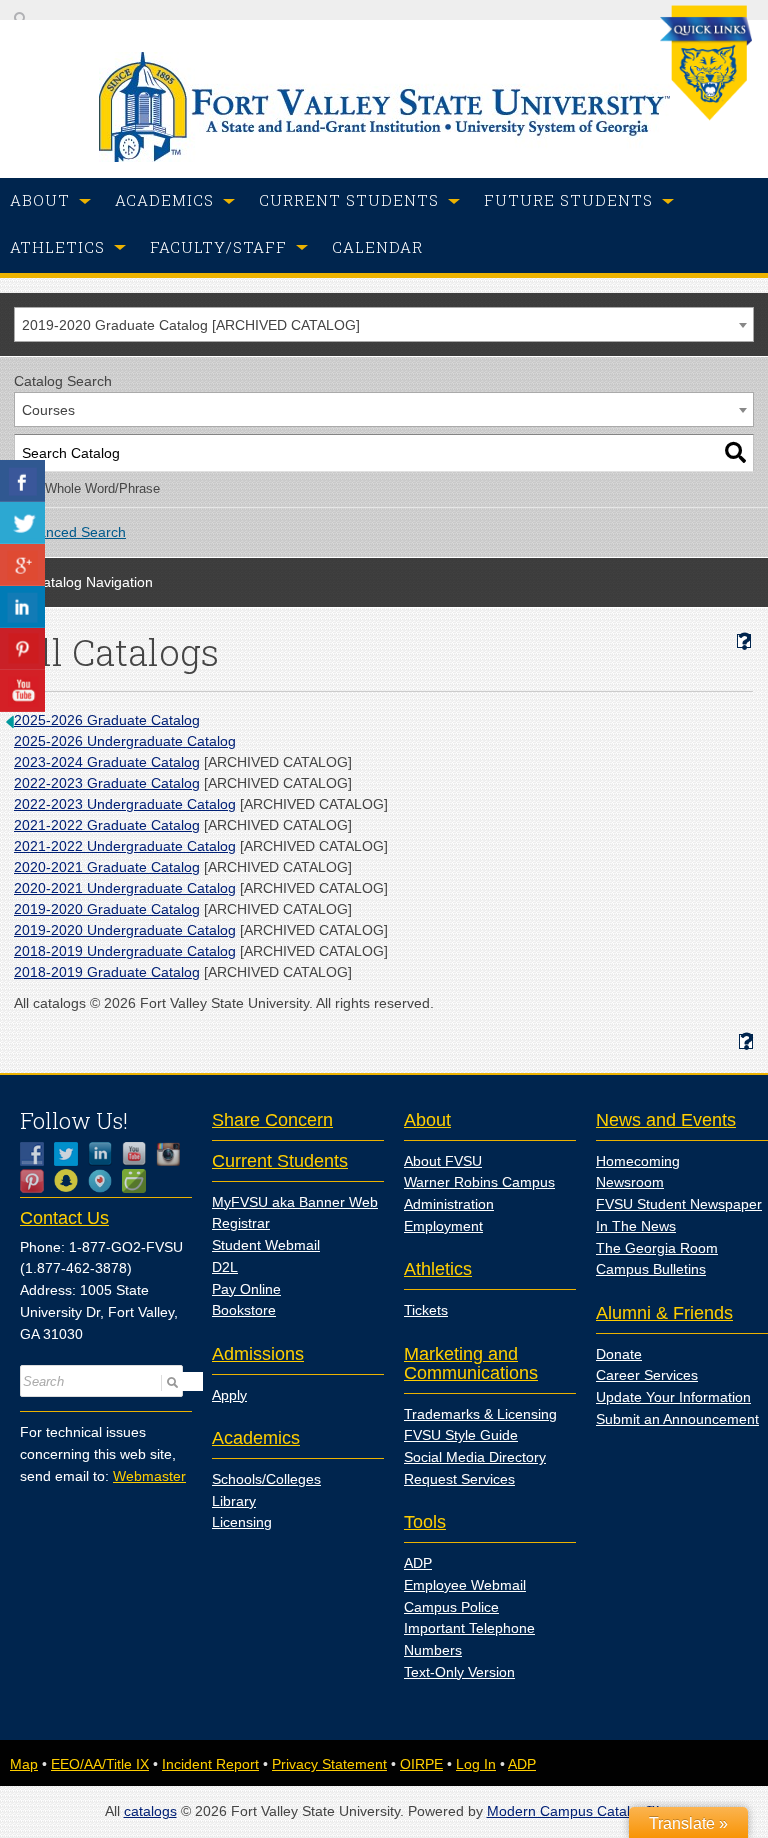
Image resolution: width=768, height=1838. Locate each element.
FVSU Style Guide (461, 1435)
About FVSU (443, 1161)
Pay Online (246, 1289)
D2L (225, 1267)
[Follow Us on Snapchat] (71, 1181)
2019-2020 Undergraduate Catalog (125, 930)
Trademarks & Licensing (480, 1414)
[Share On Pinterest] (22, 649)
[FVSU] (384, 157)
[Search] (735, 453)
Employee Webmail (465, 1585)
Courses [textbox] (48, 410)
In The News (636, 1226)
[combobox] (384, 324)
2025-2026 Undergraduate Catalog (125, 741)
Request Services (459, 1479)
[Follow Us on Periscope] (105, 1181)
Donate (619, 1354)
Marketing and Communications (471, 1363)
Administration (449, 1204)
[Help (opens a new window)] (744, 641)
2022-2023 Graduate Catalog (107, 783)
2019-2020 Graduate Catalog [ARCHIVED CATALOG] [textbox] (191, 325)
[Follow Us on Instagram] (173, 1154)
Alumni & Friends (664, 1313)
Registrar (241, 1223)
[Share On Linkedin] (22, 607)
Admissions (258, 1354)
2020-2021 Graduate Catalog (107, 867)
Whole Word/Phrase (102, 489)
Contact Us (64, 1218)
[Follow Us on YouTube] (139, 1154)
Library (234, 1501)
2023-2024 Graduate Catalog (107, 762)
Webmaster (149, 1476)
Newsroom (630, 1182)
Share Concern (272, 1120)
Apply (229, 1395)
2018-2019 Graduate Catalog (107, 972)
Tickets (426, 1310)
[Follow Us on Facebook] (37, 1154)
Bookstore (244, 1310)
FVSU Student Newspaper (679, 1204)
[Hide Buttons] (10, 727)
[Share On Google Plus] (22, 565)
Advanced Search (70, 532)
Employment (443, 1226)
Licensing (242, 1522)
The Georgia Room (657, 1248)
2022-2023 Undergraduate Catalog (125, 804)
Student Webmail (266, 1245)
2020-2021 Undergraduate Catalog (125, 888)
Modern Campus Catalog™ (573, 1811)
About (427, 1120)
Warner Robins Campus (479, 1182)
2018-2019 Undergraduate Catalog (125, 951)
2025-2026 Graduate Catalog (107, 720)
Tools (425, 1522)
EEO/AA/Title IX (100, 1764)
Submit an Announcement (677, 1419)
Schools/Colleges (266, 1479)
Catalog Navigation (93, 582)
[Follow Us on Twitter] (71, 1154)
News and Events (666, 1120)
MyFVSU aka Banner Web (295, 1202)
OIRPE (421, 1764)
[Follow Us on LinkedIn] (105, 1154)
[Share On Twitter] (22, 523)
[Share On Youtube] (22, 691)
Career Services (647, 1375)
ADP (418, 1563)
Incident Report (210, 1764)
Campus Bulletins (651, 1269)
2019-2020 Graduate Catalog (107, 909)
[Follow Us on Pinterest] (37, 1181)
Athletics (438, 1269)
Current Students (280, 1161)
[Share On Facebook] (22, 481)
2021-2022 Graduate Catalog (107, 825)
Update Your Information (673, 1397)
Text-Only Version (459, 1672)
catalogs (150, 1811)
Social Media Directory (475, 1457)
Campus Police (451, 1607)
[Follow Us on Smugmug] (139, 1181)
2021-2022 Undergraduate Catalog (125, 846)
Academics (256, 1438)
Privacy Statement (329, 1764)
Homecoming (638, 1161)
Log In (476, 1764)
